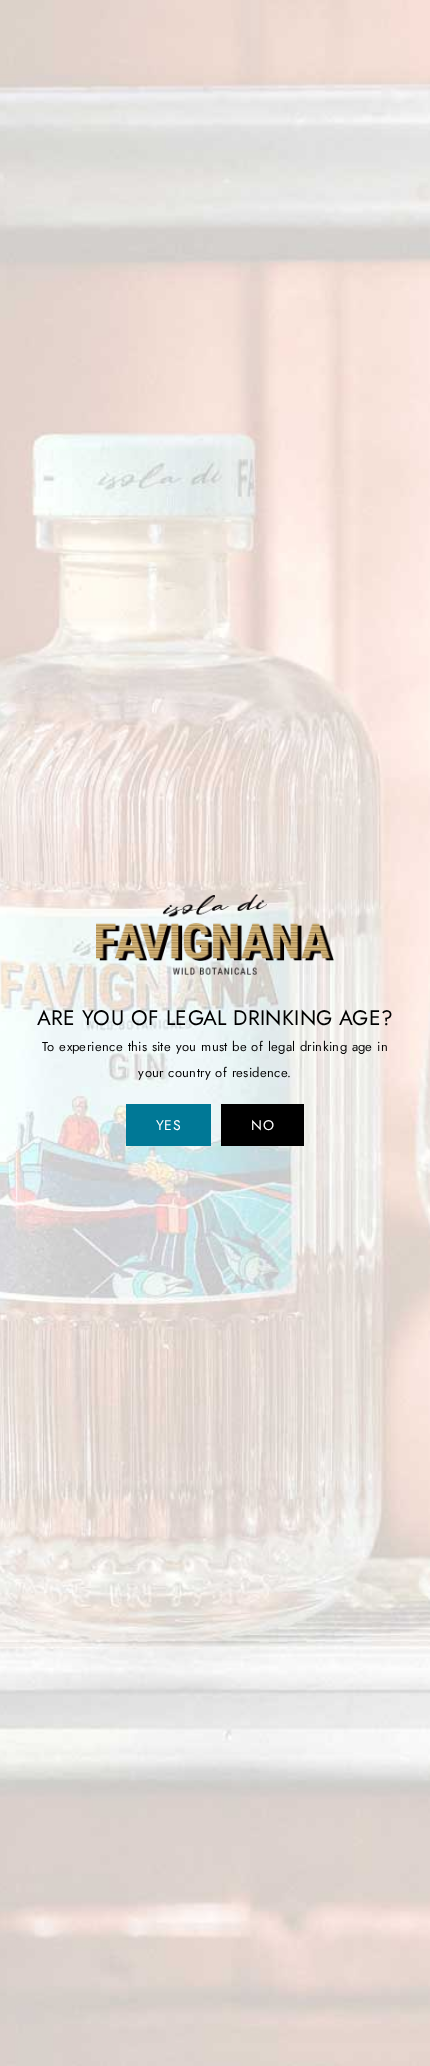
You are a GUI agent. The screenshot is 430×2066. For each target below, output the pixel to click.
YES (168, 1125)
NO (262, 1125)
